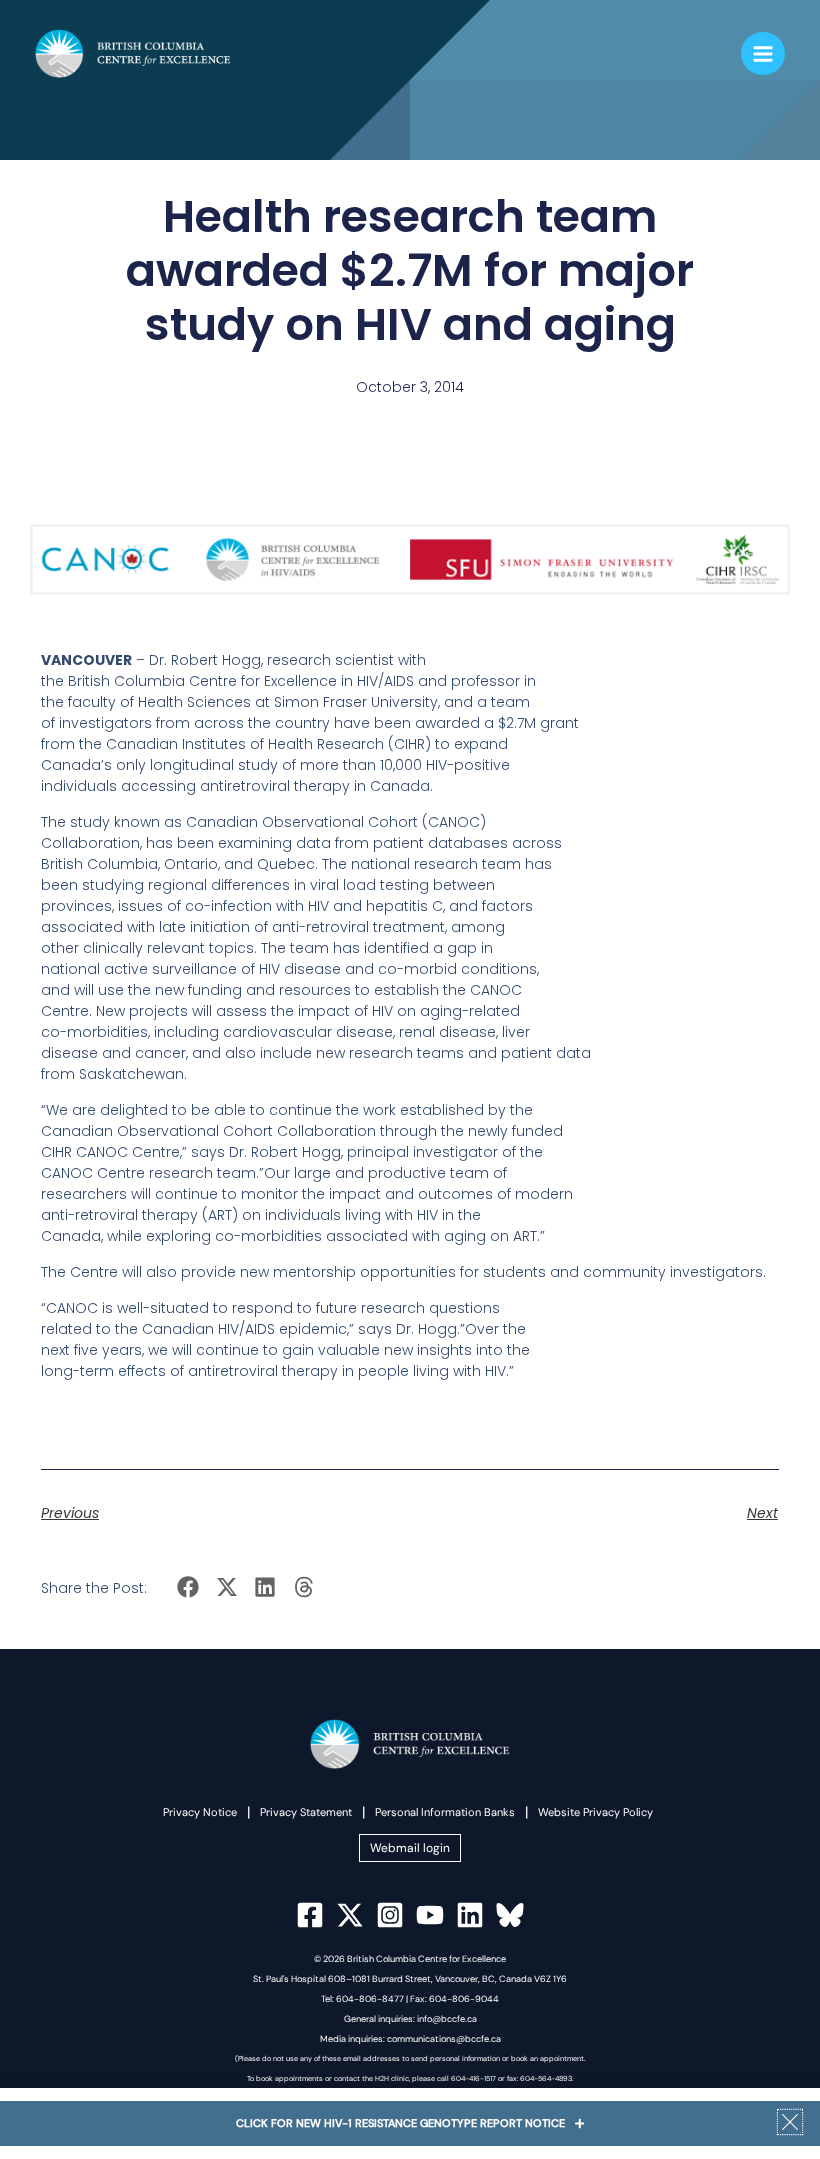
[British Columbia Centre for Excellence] (133, 53)
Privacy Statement (306, 1812)
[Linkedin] (470, 1915)
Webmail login (410, 1848)
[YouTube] (430, 1915)
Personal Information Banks (445, 1812)
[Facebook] (310, 1915)
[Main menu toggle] (763, 54)
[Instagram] (390, 1915)
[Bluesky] (510, 1915)
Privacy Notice (200, 1812)
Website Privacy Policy (595, 1812)
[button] (188, 1587)
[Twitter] (350, 1915)
